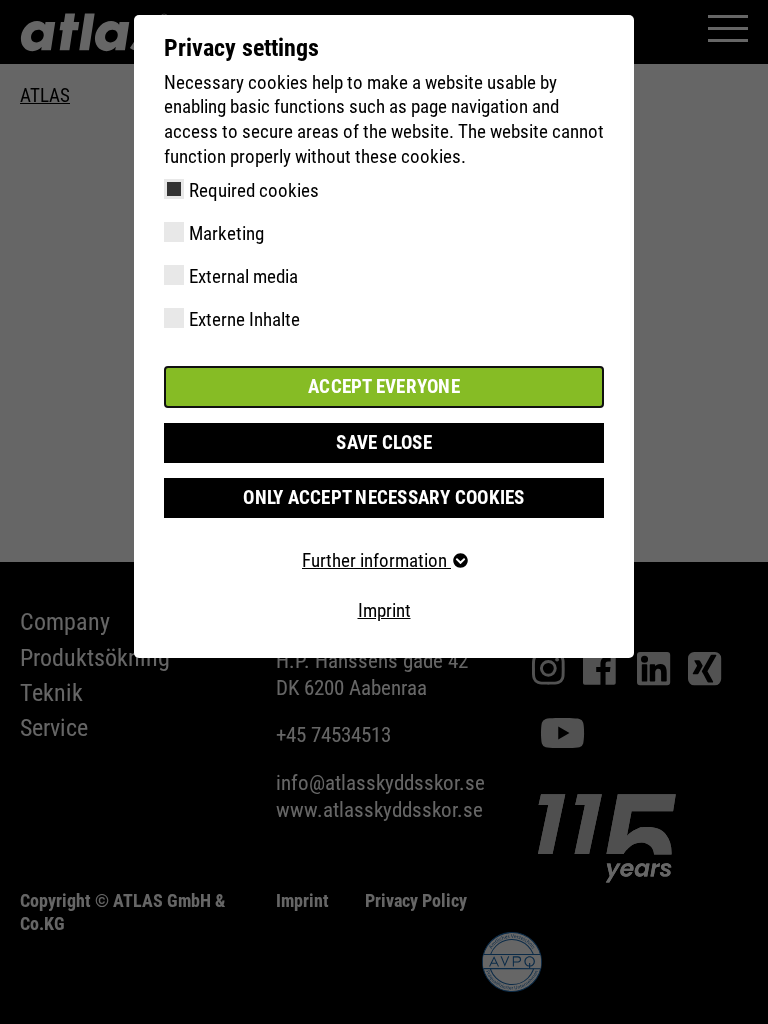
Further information (376, 560)
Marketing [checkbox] (226, 233)
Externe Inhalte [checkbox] (244, 319)
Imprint (384, 610)
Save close (384, 442)
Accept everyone (384, 386)
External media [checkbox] (243, 276)
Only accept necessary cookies (383, 497)
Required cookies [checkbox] (254, 190)
